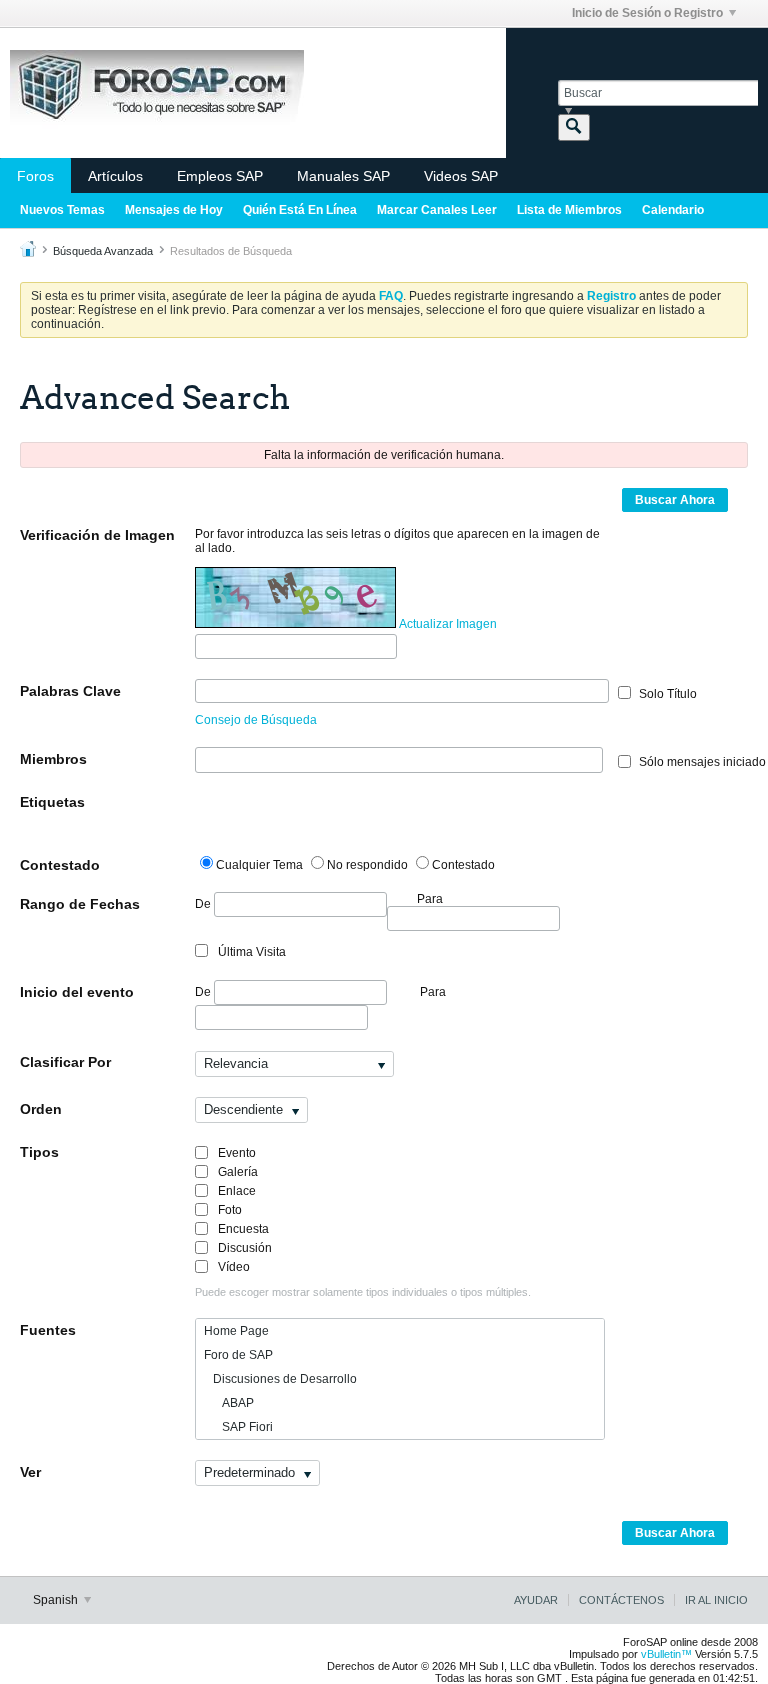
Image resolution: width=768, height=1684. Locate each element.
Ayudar (536, 1600)
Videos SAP (461, 176)
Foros (35, 176)
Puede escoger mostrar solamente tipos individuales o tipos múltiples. (363, 1292)
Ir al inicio (716, 1600)
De (204, 904)
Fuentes (48, 1330)
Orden (41, 1109)
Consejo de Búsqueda (256, 720)
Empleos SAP (220, 176)
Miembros (53, 759)
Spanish (57, 1600)
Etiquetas (52, 802)
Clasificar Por (65, 1062)
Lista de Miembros (569, 210)
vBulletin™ (666, 1654)
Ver (30, 1472)
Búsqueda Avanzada (103, 251)
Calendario (673, 210)
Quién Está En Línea (300, 210)
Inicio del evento (77, 992)
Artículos (115, 176)
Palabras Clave (70, 691)
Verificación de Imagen (97, 535)
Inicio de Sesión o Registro (647, 13)
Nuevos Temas (62, 210)
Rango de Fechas (80, 904)
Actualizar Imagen (448, 624)
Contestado (60, 865)
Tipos (39, 1152)
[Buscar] (574, 127)
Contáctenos (621, 1600)
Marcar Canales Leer (437, 210)
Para (433, 992)
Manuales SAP (343, 176)
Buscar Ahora (675, 500)
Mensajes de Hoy (174, 210)
